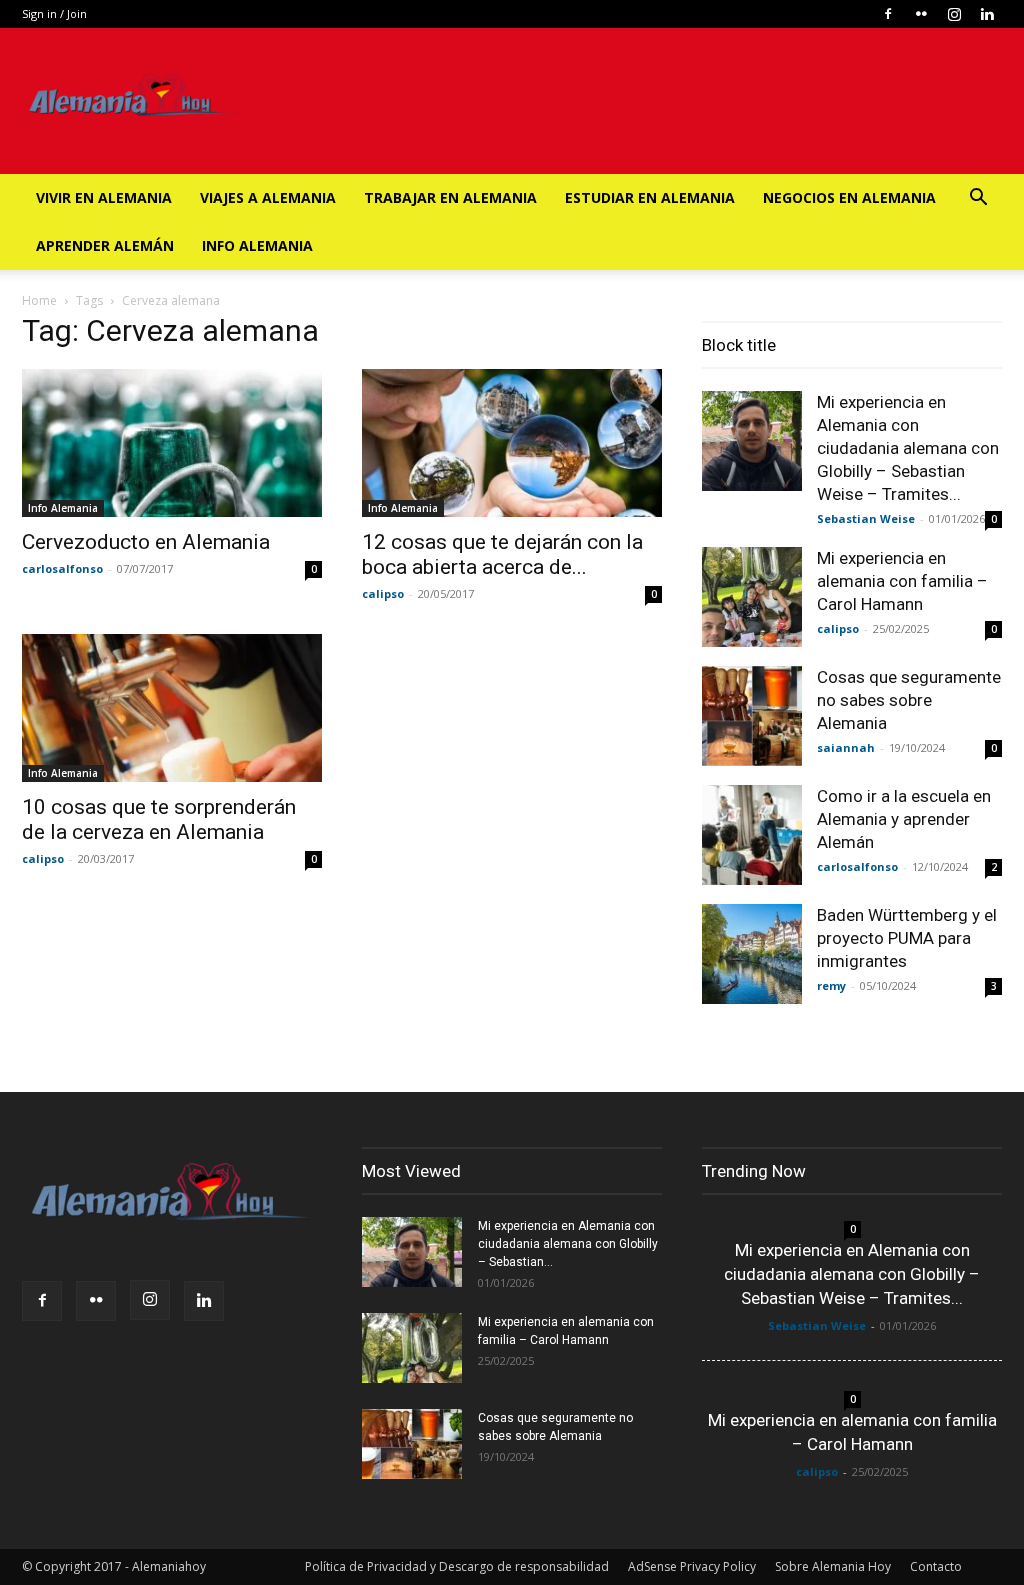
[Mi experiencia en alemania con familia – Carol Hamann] (752, 597)
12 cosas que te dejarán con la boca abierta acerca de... (502, 554)
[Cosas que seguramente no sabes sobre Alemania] (752, 716)
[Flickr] (921, 14)
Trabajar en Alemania (450, 197)
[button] (978, 199)
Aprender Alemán (105, 245)
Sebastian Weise (866, 518)
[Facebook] (888, 14)
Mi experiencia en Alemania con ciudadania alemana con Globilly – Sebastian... (568, 1244)
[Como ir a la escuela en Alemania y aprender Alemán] (752, 835)
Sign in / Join (54, 13)
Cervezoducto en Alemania (146, 542)
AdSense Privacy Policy (692, 1566)
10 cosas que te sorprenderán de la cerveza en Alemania (159, 819)
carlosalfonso (62, 568)
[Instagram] (954, 14)
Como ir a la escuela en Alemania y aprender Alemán (904, 819)
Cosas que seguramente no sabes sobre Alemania (909, 700)
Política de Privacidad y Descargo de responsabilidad (457, 1566)
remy (831, 985)
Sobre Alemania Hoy (833, 1566)
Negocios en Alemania (849, 197)
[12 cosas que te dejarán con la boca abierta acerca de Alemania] (512, 443)
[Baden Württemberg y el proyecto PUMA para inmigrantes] (752, 954)
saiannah (846, 747)
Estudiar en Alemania (650, 197)
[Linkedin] (987, 14)
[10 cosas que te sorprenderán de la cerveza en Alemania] (172, 708)
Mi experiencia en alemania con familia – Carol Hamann (902, 581)
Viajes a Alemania (268, 197)
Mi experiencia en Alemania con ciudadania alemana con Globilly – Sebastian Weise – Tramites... (908, 448)
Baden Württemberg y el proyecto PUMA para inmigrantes (907, 938)
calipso (383, 593)
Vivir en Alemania (104, 197)
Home (39, 300)
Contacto (936, 1566)
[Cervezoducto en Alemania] (172, 443)
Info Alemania (257, 245)
